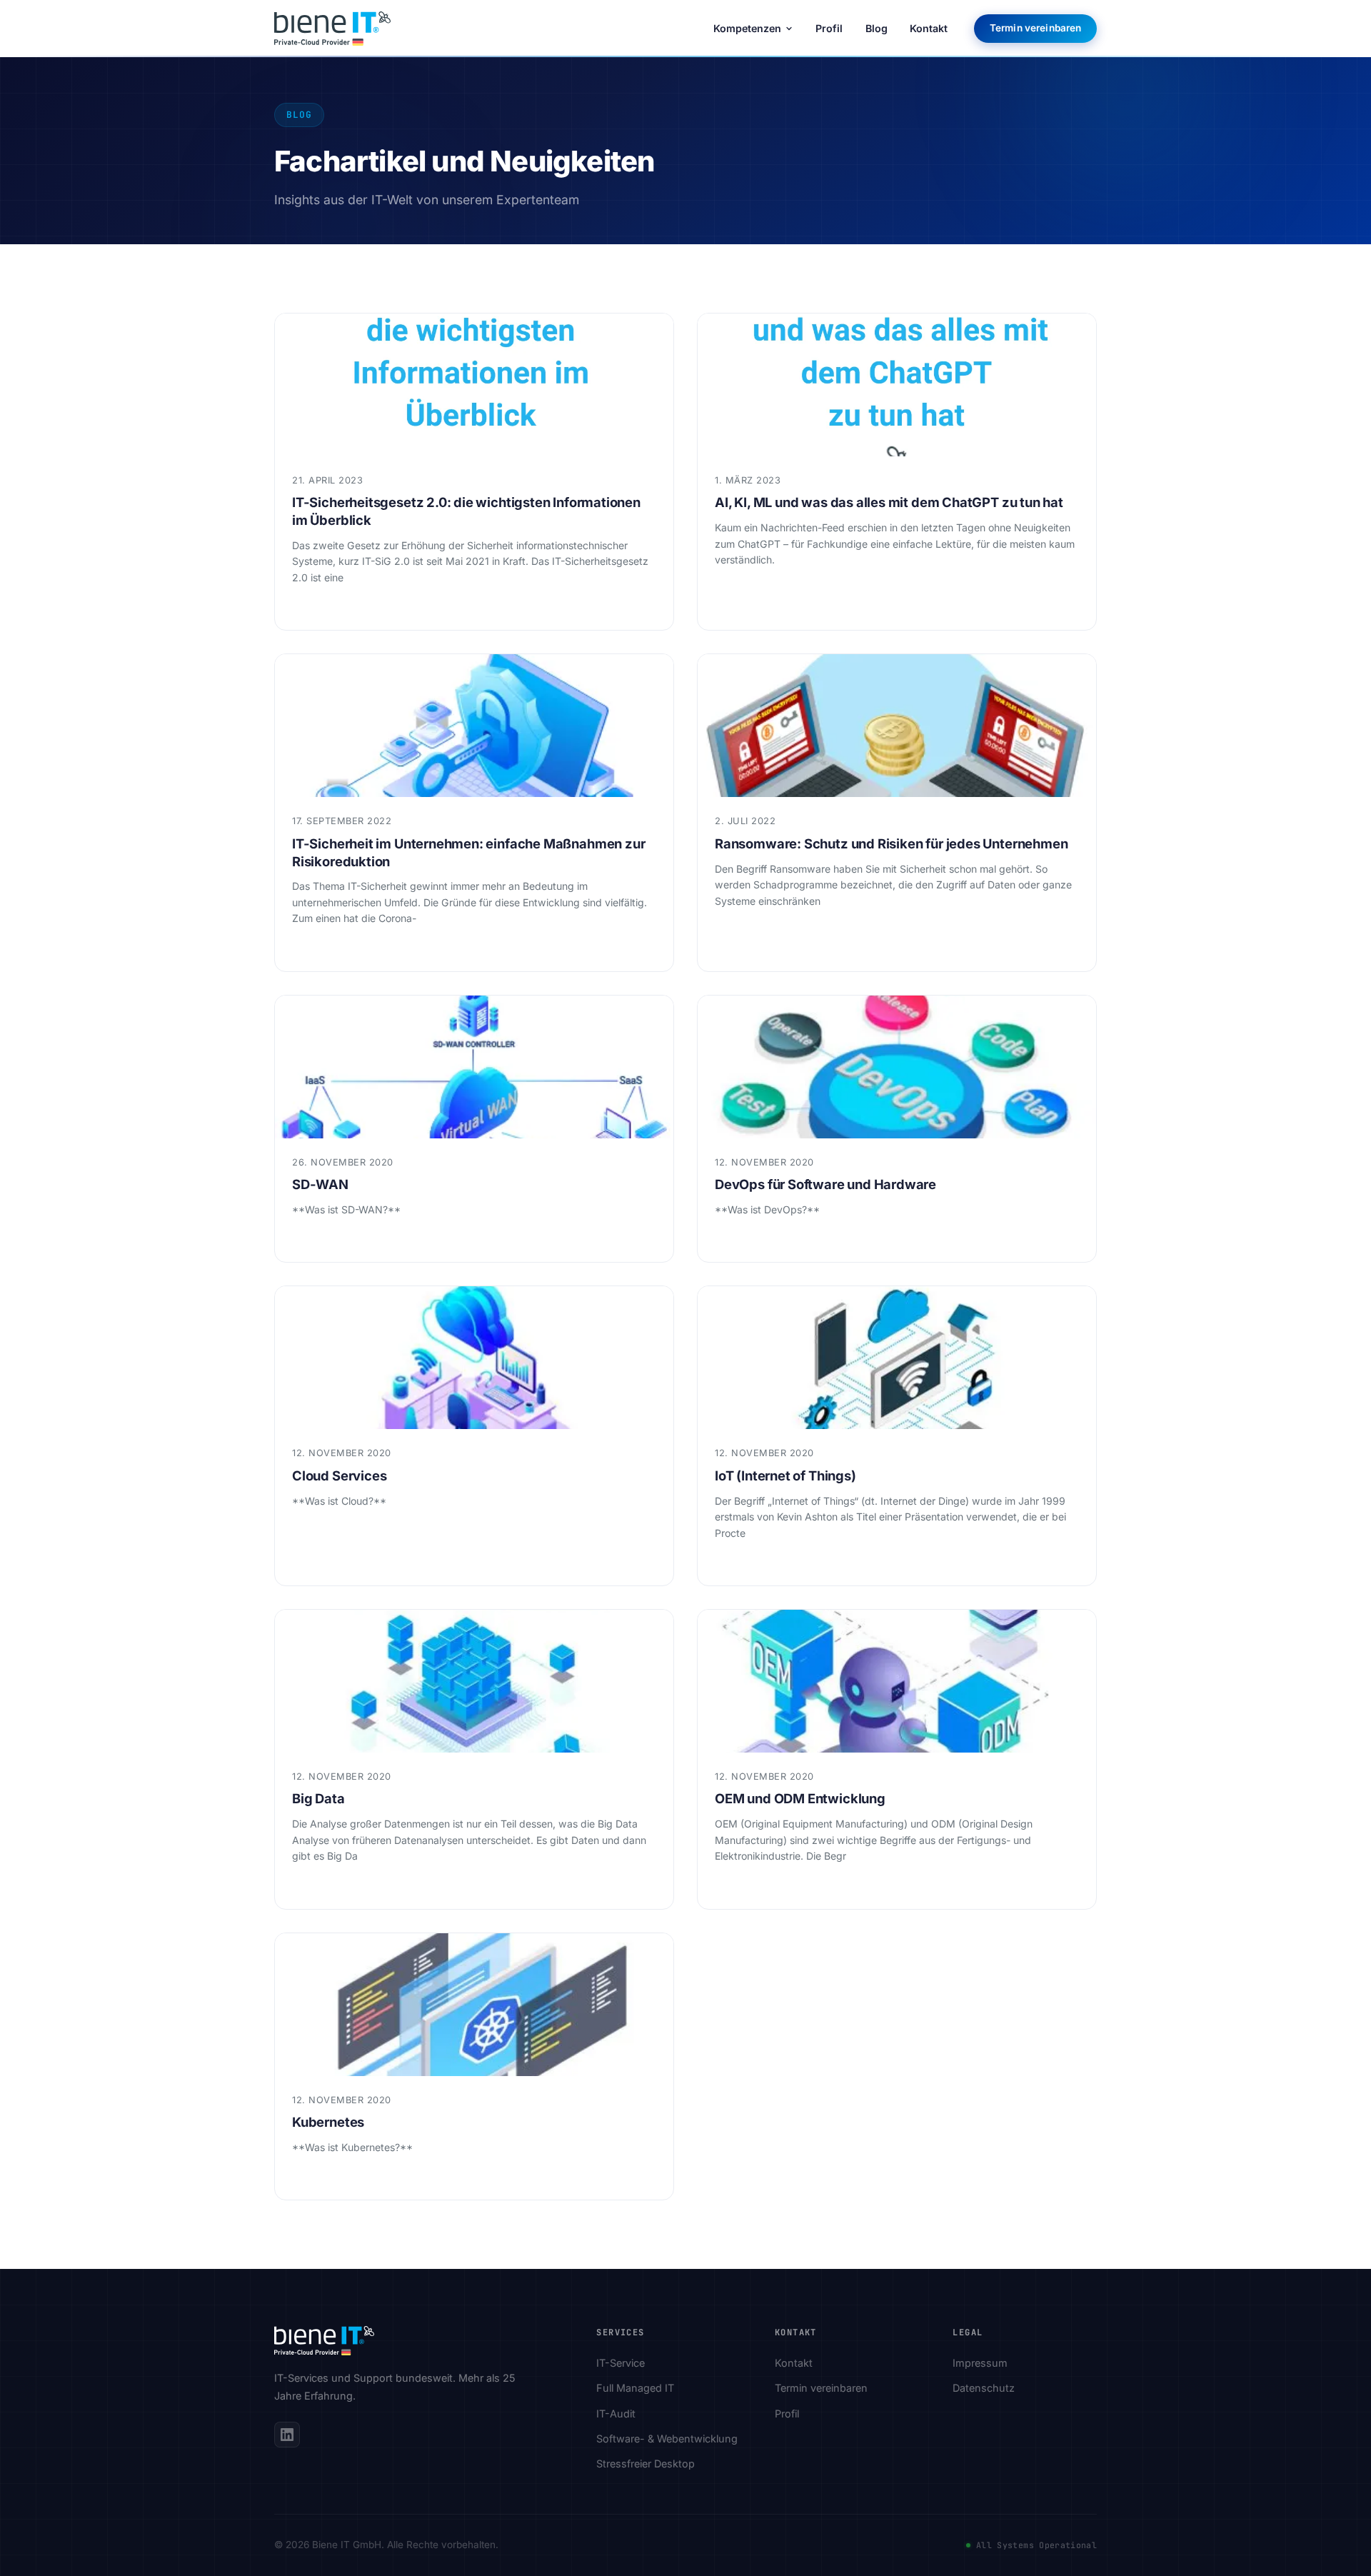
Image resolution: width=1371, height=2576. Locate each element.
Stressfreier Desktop (646, 2464)
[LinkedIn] (287, 2435)
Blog (877, 28)
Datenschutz (984, 2388)
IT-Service (621, 2363)
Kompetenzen (747, 28)
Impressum (980, 2363)
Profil (829, 28)
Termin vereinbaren (1035, 28)
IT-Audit (616, 2414)
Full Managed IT (635, 2388)
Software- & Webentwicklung (667, 2439)
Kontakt (929, 28)
